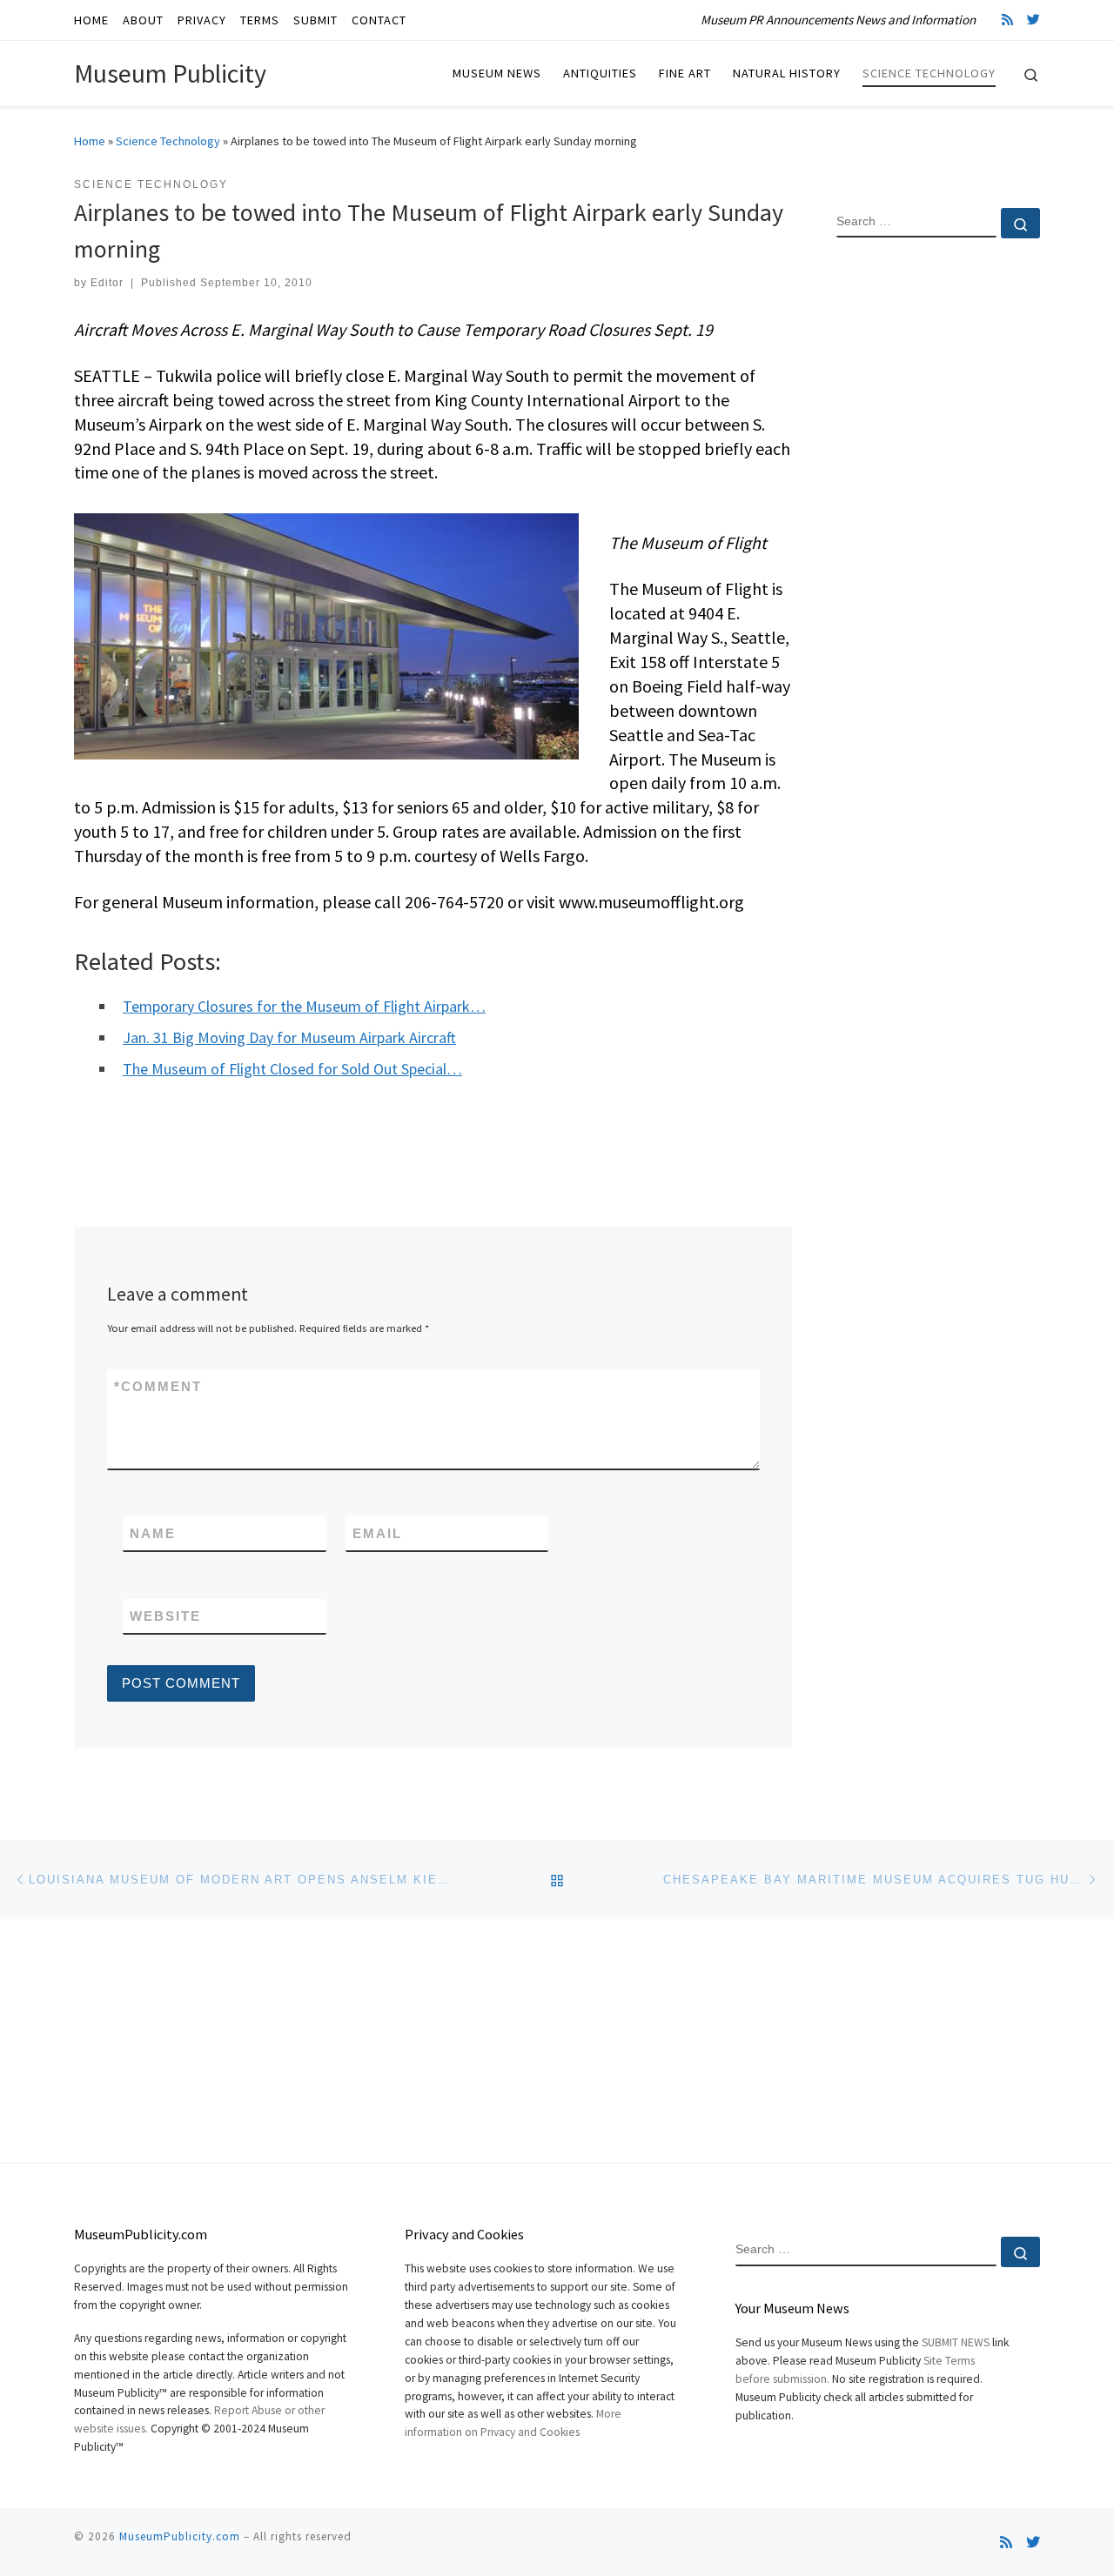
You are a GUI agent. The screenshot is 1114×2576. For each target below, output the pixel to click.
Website (165, 1616)
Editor (107, 283)
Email (377, 1533)
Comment (158, 1386)
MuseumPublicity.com (180, 2536)
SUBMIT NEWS (956, 2342)
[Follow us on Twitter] (1033, 20)
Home (90, 141)
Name (153, 1533)
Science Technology (168, 141)
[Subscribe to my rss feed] (1007, 20)
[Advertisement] (938, 533)
